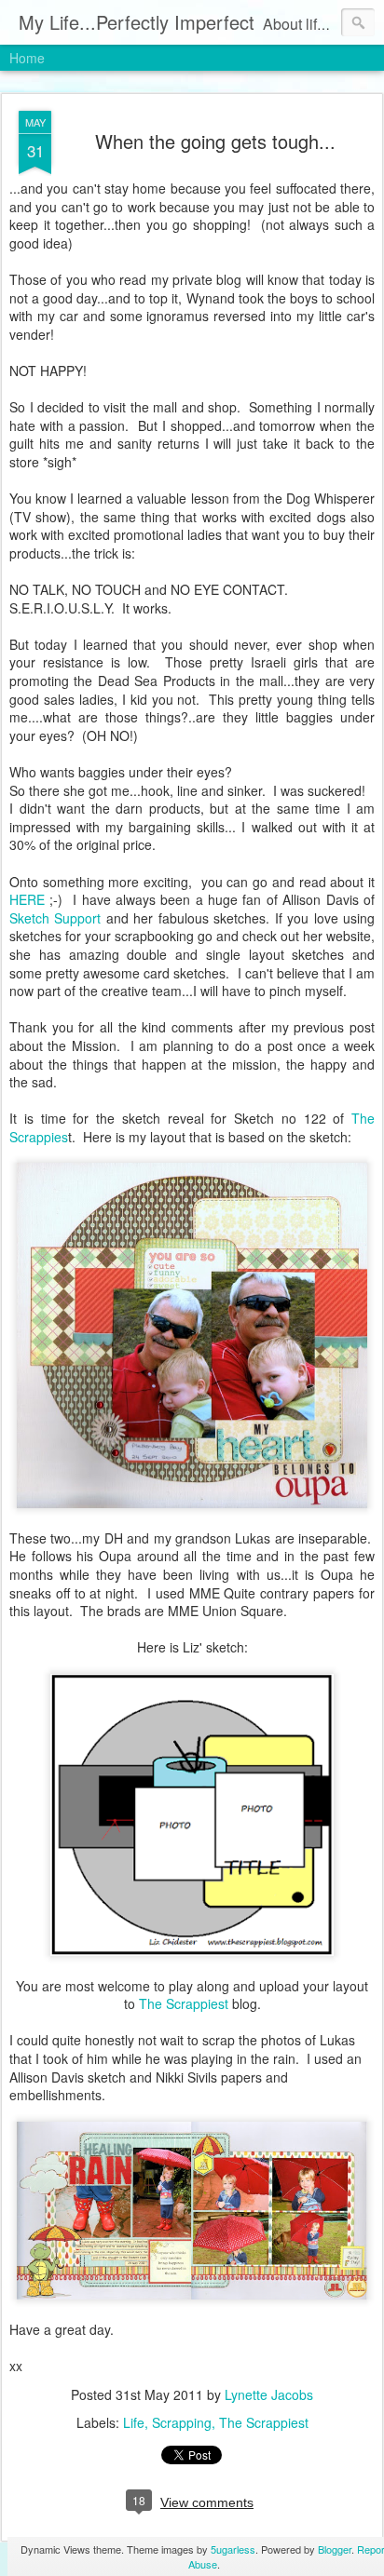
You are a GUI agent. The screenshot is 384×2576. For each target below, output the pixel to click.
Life (134, 2422)
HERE (27, 899)
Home (27, 58)
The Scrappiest (184, 2003)
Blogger (335, 2549)
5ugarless (233, 2549)
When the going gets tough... (215, 141)
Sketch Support (55, 918)
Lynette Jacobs (269, 2394)
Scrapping (182, 2422)
